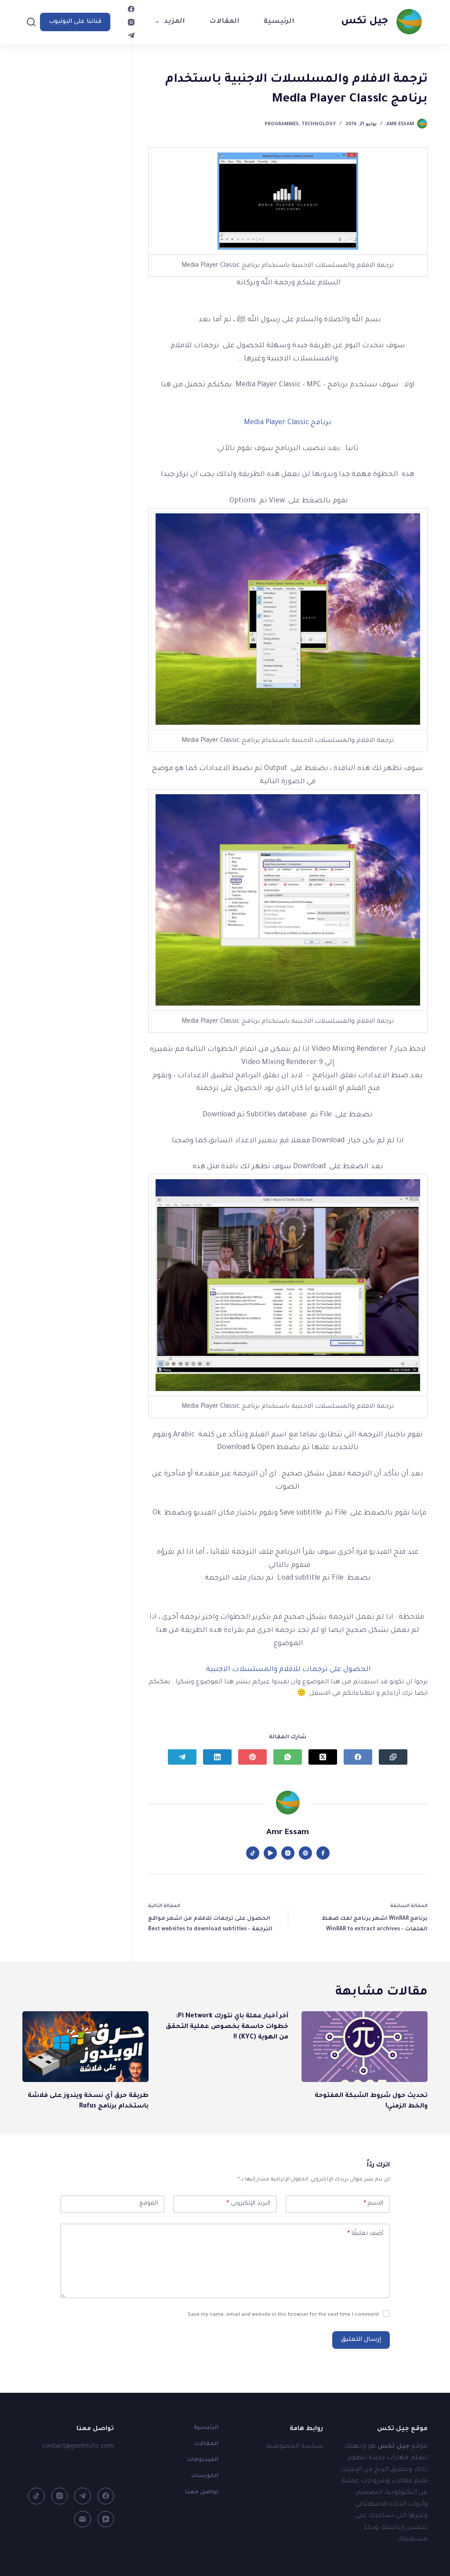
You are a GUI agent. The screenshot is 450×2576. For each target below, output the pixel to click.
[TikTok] (36, 2496)
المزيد (174, 22)
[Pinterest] (252, 1757)
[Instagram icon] (288, 1853)
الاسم (374, 2204)
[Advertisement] (69, 220)
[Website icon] (305, 1853)
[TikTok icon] (253, 1853)
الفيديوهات (203, 2460)
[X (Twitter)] (323, 1757)
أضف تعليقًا (365, 2234)
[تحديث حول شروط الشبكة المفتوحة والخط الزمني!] (365, 2047)
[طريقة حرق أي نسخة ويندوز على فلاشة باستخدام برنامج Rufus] (85, 2047)
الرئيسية (279, 22)
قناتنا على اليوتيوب (75, 22)
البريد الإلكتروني (249, 2204)
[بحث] (31, 22)
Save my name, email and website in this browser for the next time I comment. (283, 2315)
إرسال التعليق (361, 2340)
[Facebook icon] (323, 1853)
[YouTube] (106, 2519)
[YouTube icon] (270, 1853)
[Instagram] (131, 22)
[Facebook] (131, 9)
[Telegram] (131, 35)
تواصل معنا (202, 2492)
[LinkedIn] (217, 1757)
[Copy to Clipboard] (393, 1757)
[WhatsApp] (288, 1757)
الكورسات (205, 2476)
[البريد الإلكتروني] (83, 2519)
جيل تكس (365, 22)
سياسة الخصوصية (294, 2447)
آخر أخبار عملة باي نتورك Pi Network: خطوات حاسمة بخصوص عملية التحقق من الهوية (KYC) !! (227, 2027)
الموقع (149, 2204)
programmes (282, 124)
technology (319, 124)
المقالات (224, 22)
